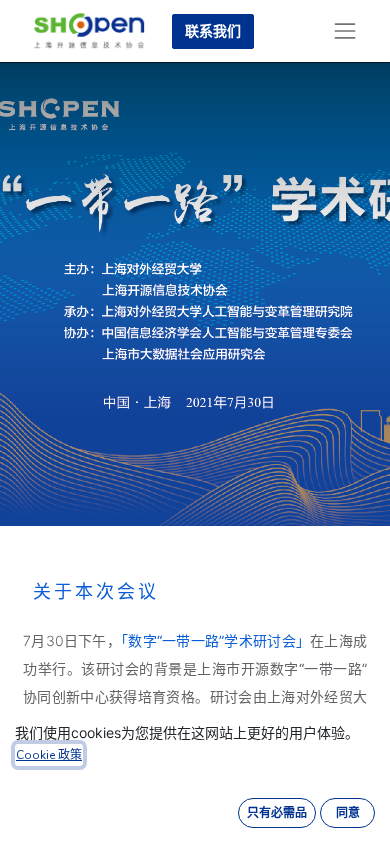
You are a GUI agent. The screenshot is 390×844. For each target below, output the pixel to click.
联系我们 (213, 31)
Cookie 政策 (49, 755)
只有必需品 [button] (277, 813)
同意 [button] (348, 813)
